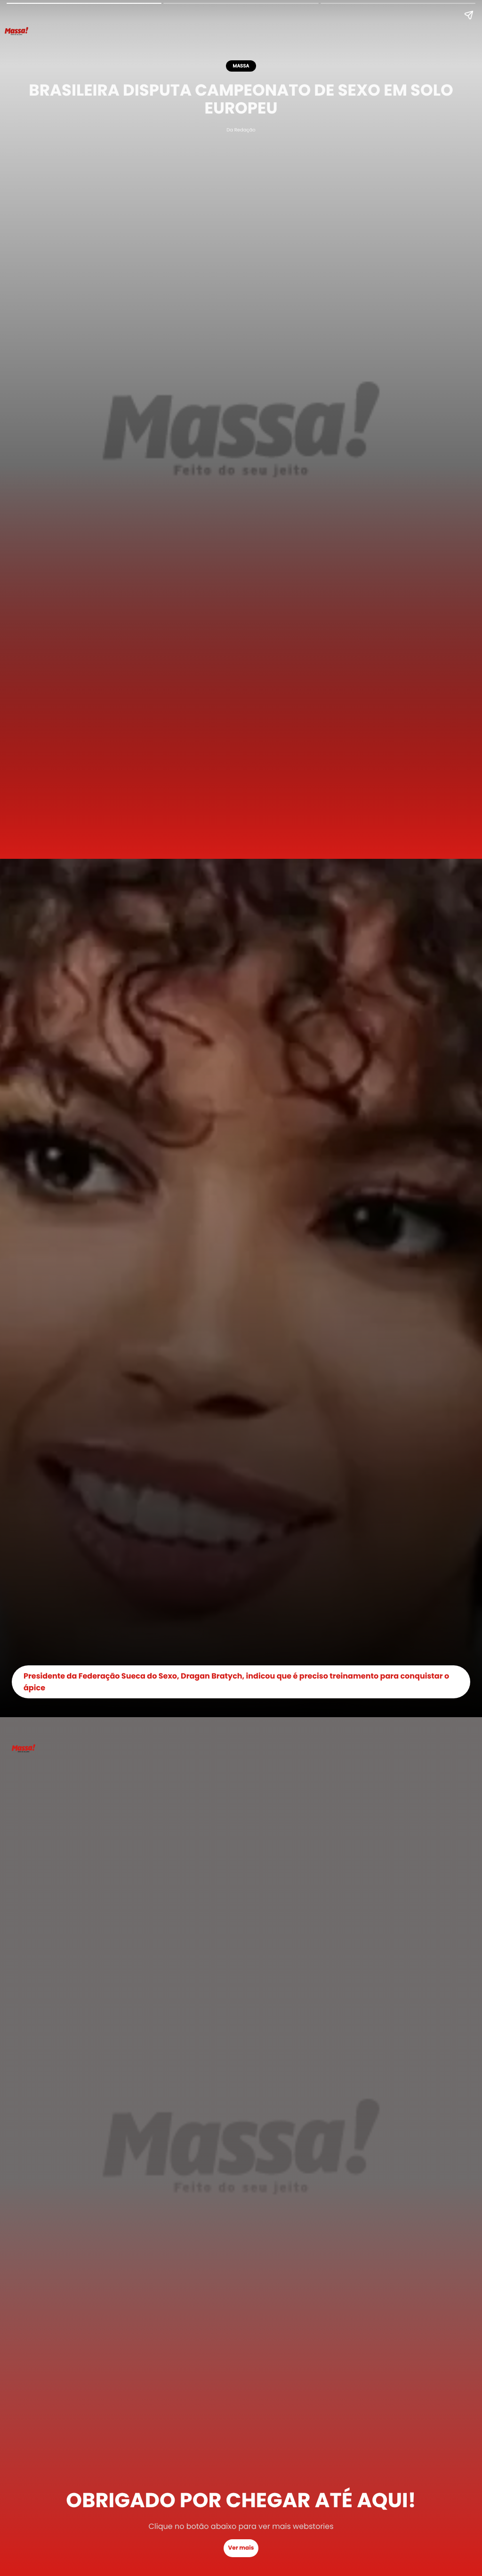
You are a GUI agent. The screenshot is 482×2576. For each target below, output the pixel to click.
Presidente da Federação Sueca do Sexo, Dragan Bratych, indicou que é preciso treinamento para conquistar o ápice (236, 1682)
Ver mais (241, 2548)
